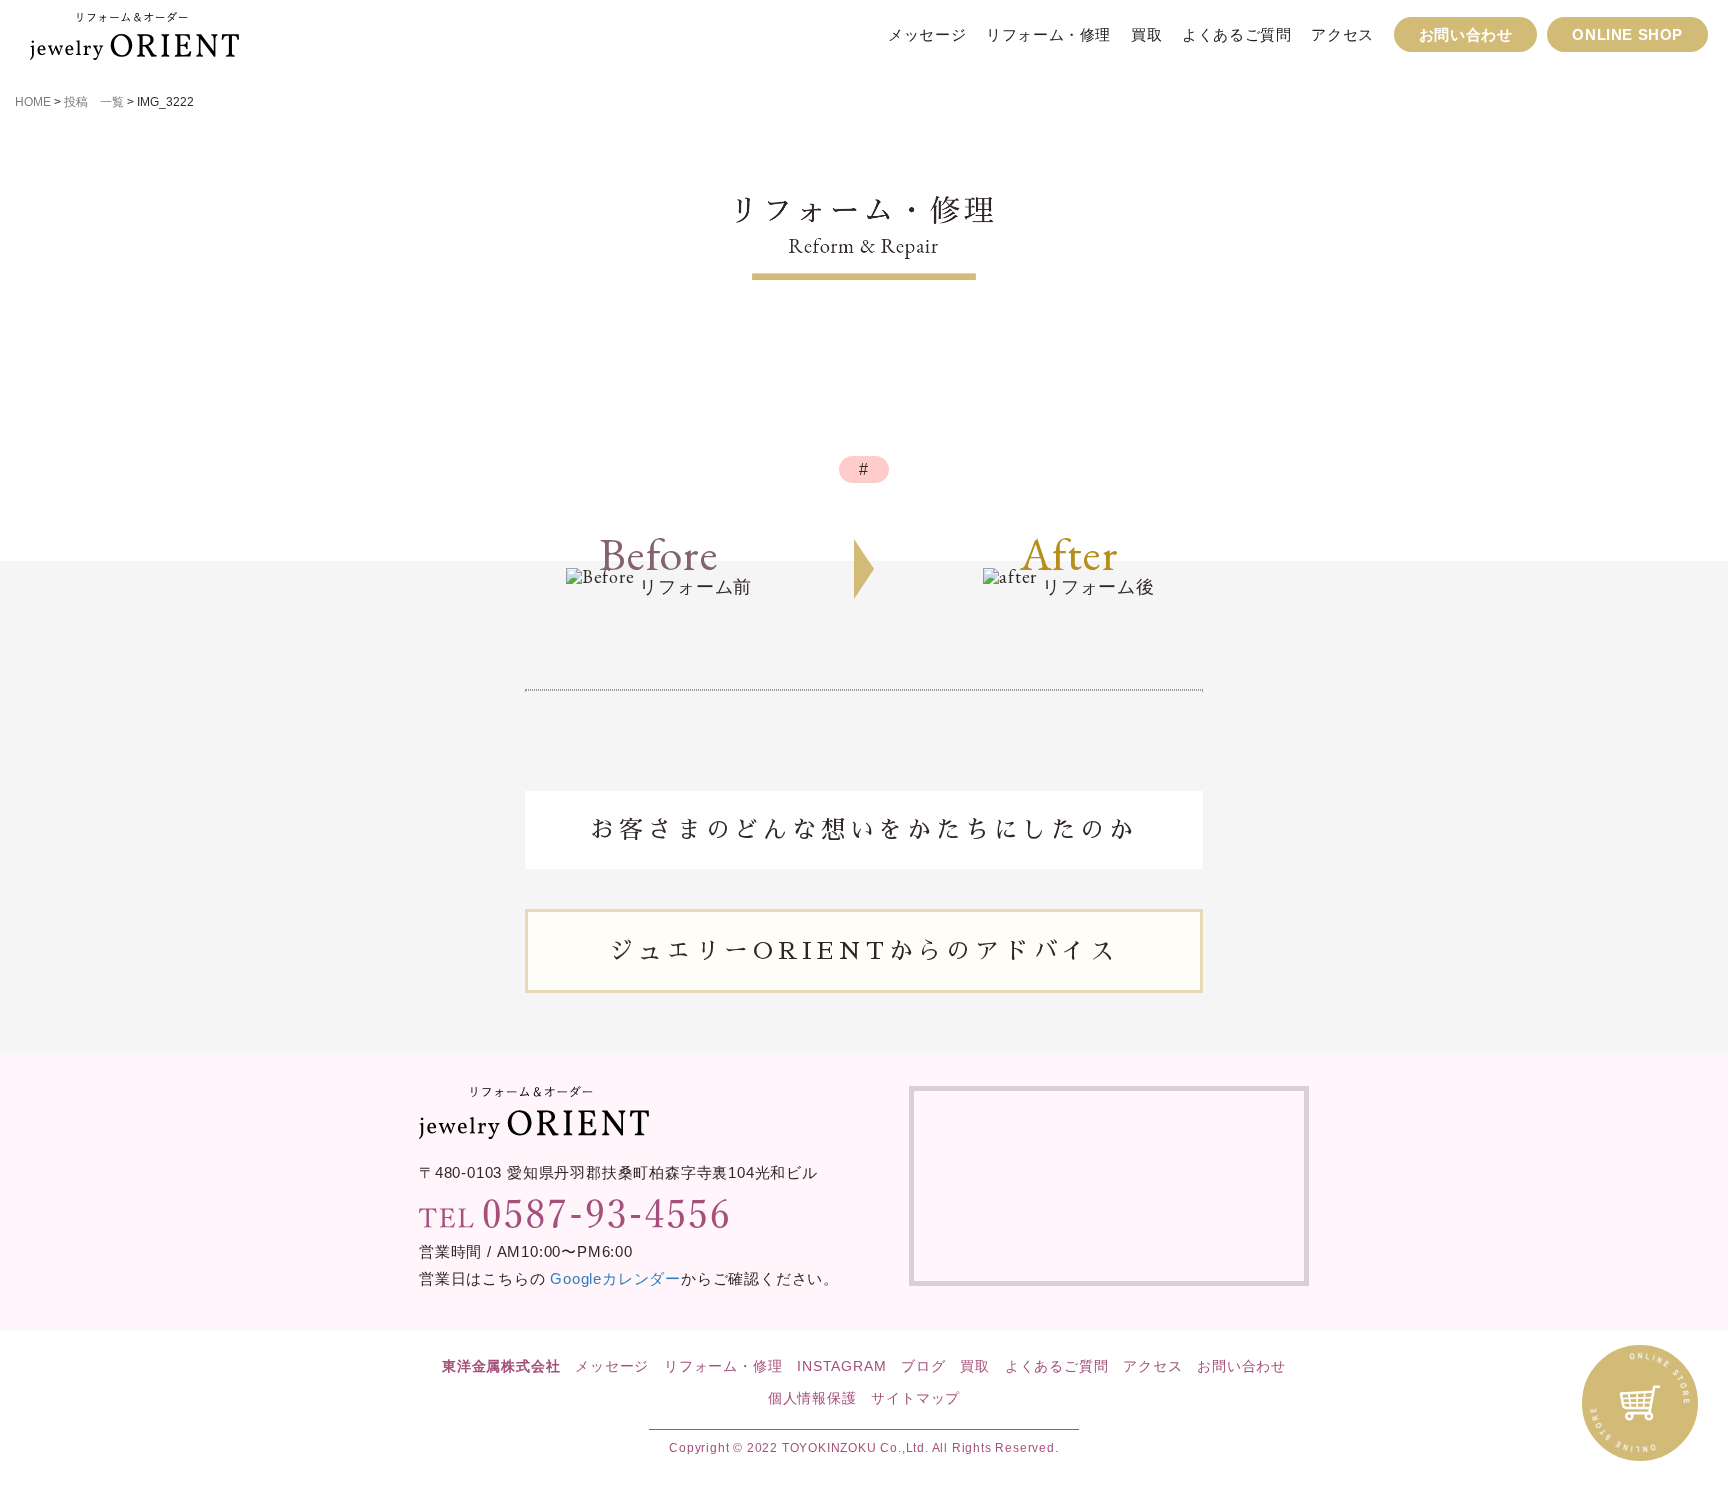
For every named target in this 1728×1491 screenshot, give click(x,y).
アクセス (1342, 34)
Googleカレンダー (615, 1278)
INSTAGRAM (841, 1366)
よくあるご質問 (1236, 34)
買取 (1146, 34)
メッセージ (927, 34)
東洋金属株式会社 (501, 1366)
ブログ (923, 1366)
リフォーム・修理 (1048, 34)
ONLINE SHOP (1627, 34)
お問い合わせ (1466, 34)
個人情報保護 (812, 1398)
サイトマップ (915, 1398)
